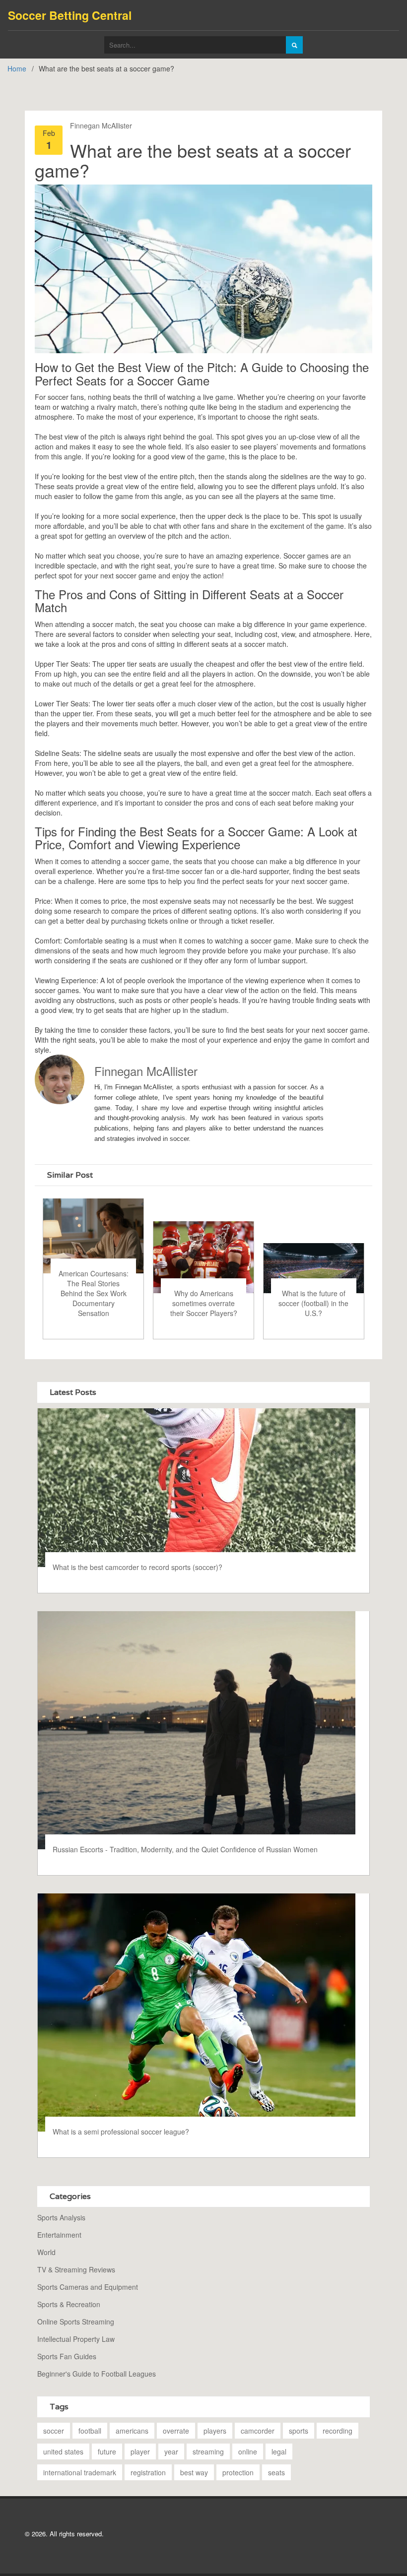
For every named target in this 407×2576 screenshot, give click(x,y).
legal (279, 2451)
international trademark (80, 2472)
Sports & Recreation (69, 2304)
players (215, 2431)
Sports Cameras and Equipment (88, 2287)
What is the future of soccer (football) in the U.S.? (313, 1303)
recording (338, 2431)
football (90, 2431)
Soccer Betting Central (70, 15)
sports (299, 2431)
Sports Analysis (61, 2217)
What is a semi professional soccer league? (121, 2132)
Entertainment (59, 2235)
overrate (176, 2431)
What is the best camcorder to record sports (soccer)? (137, 1567)
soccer (54, 2431)
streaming (208, 2451)
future (107, 2451)
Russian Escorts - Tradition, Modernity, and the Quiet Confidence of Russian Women (185, 1849)
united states (63, 2451)
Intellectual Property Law (76, 2339)
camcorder (258, 2431)
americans (132, 2431)
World (46, 2252)
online (248, 2451)
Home (17, 68)
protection (238, 2472)
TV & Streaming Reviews (76, 2269)
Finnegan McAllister (101, 126)
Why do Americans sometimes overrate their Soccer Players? (204, 1303)
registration (148, 2472)
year (171, 2451)
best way (194, 2472)
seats (276, 2472)
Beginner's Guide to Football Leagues (97, 2374)
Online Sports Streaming (76, 2322)
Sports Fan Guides (67, 2356)
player (140, 2451)
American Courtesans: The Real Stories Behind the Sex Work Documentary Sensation (94, 1293)
